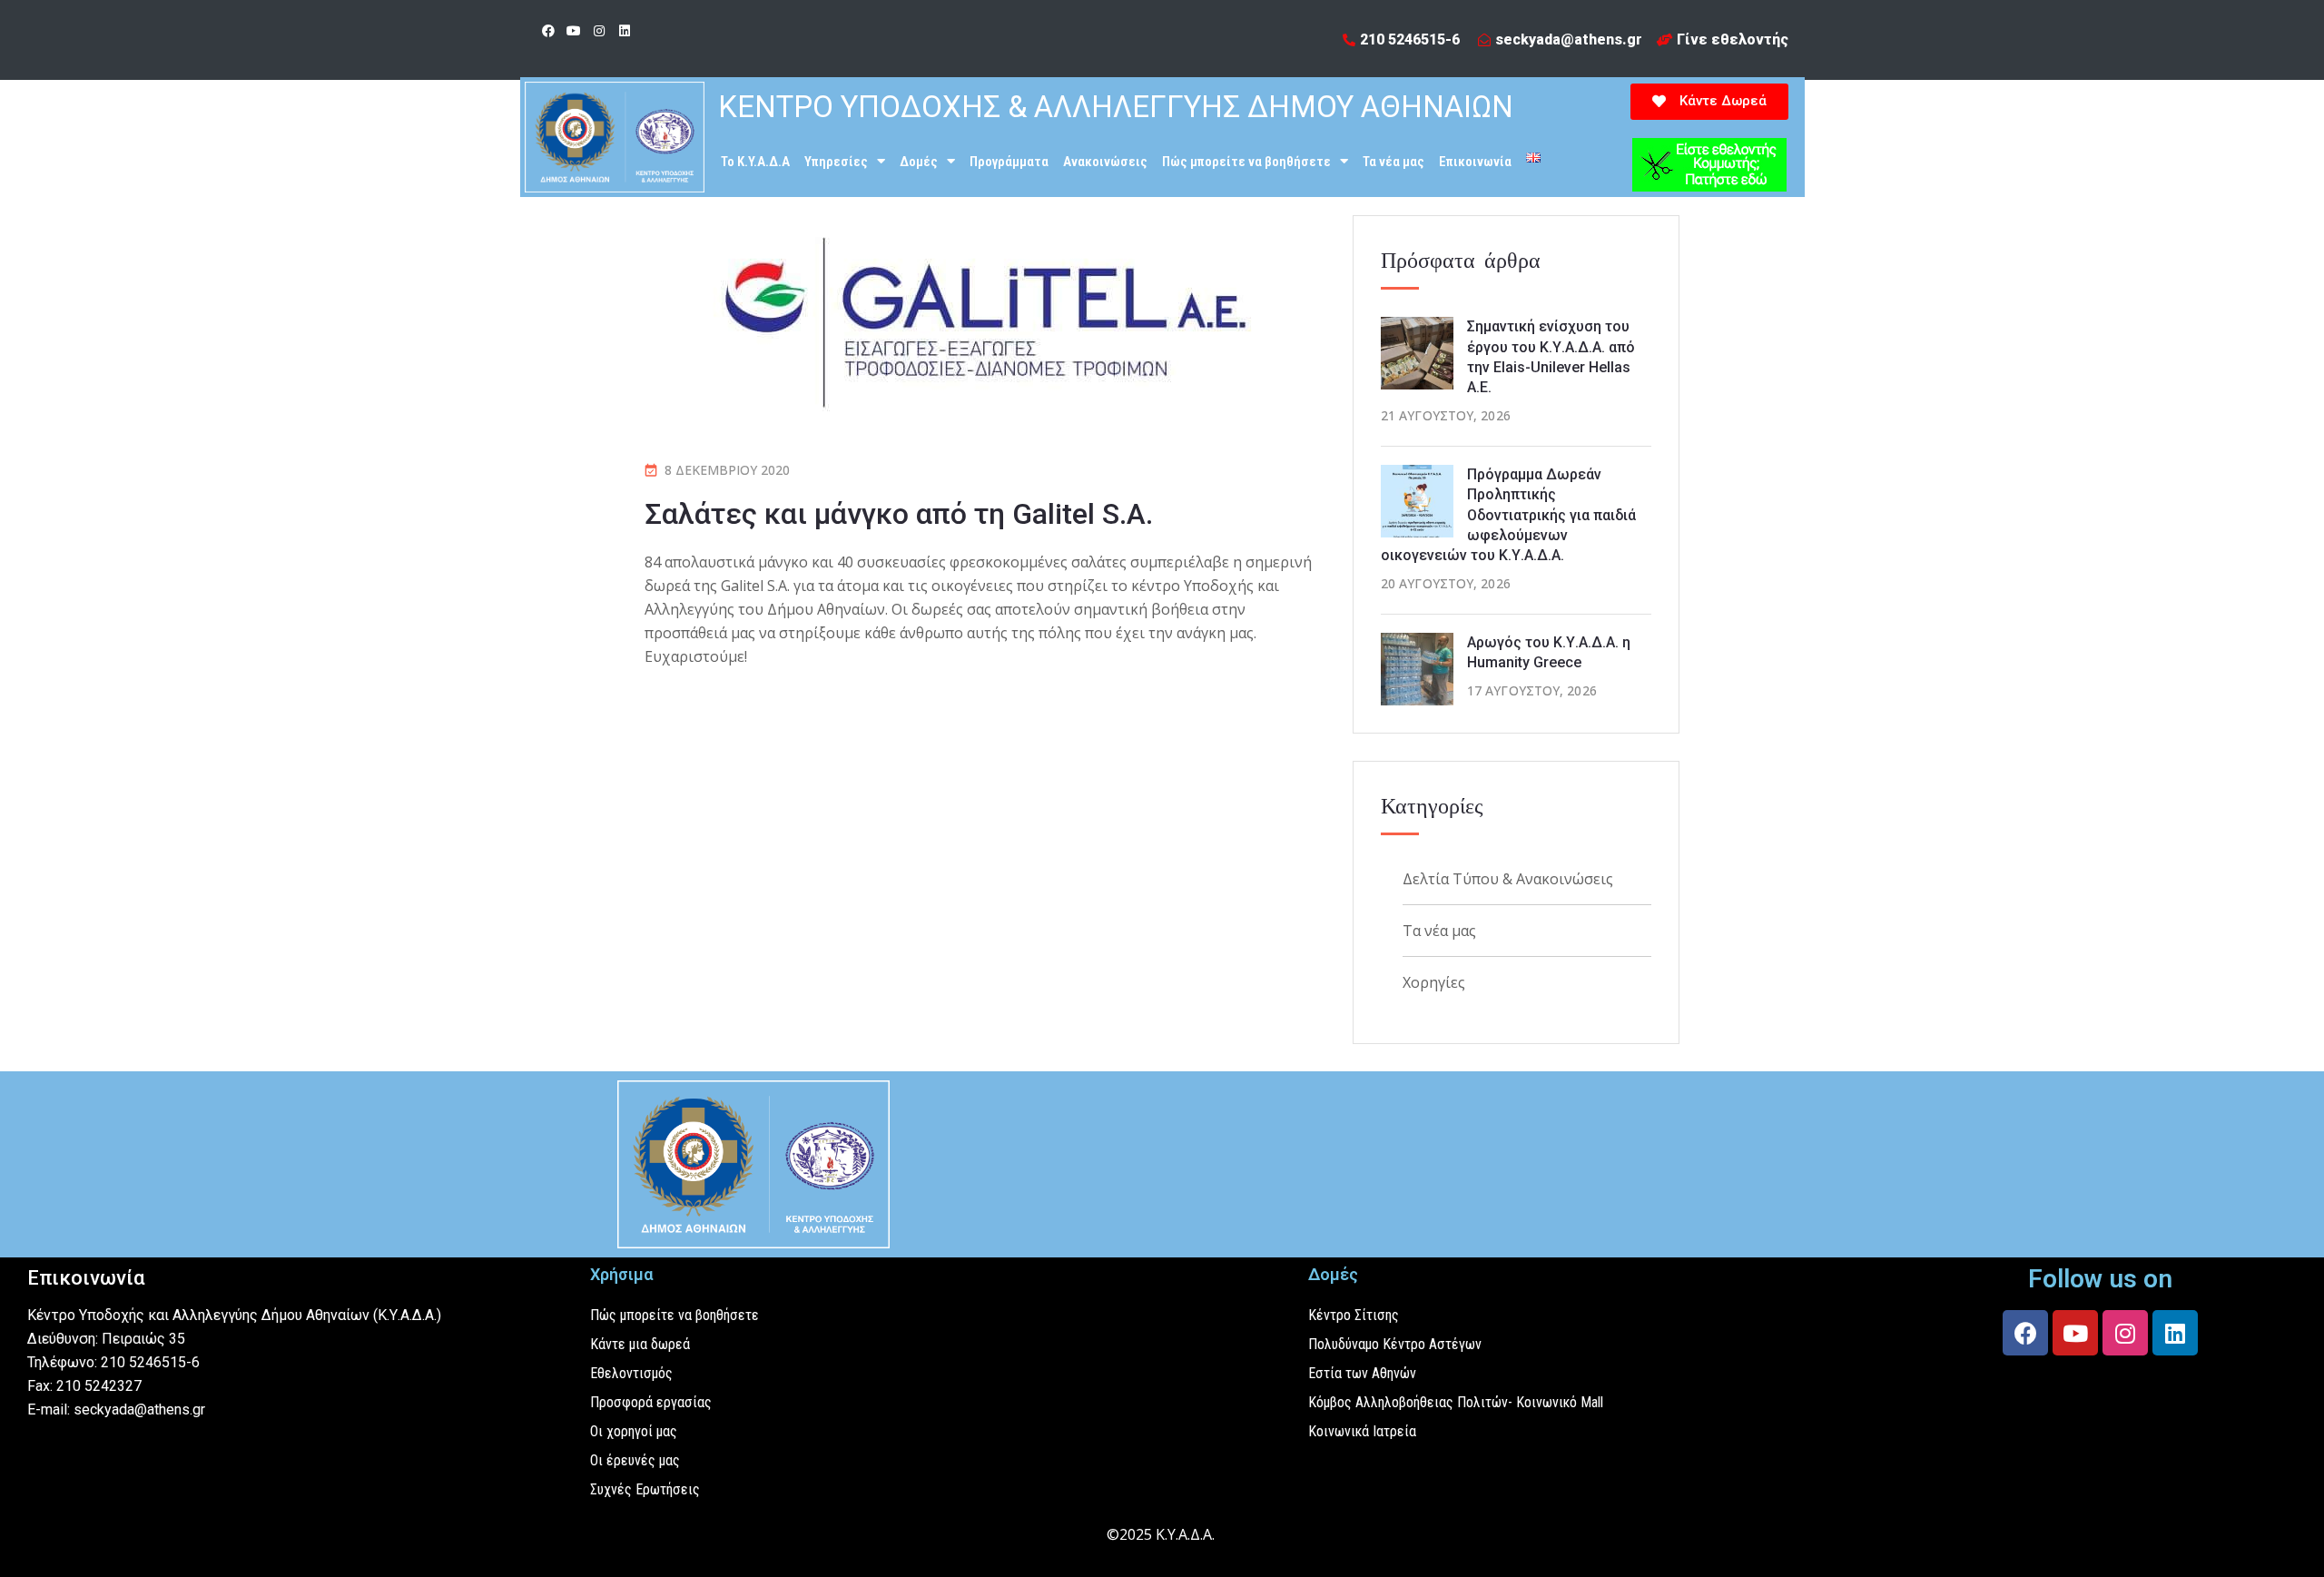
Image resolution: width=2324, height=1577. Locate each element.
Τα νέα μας (1393, 162)
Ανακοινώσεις (1105, 162)
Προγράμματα (1009, 162)
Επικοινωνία (1475, 162)
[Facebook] (548, 31)
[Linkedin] (625, 31)
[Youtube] (574, 31)
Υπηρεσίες (836, 162)
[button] (1709, 102)
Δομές (919, 162)
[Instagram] (599, 31)
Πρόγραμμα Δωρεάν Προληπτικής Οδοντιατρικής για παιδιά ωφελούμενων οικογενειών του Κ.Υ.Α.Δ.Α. (1508, 515)
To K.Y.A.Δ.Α (755, 162)
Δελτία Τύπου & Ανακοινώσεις (1508, 879)
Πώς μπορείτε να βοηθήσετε (1246, 162)
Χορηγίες (1434, 982)
